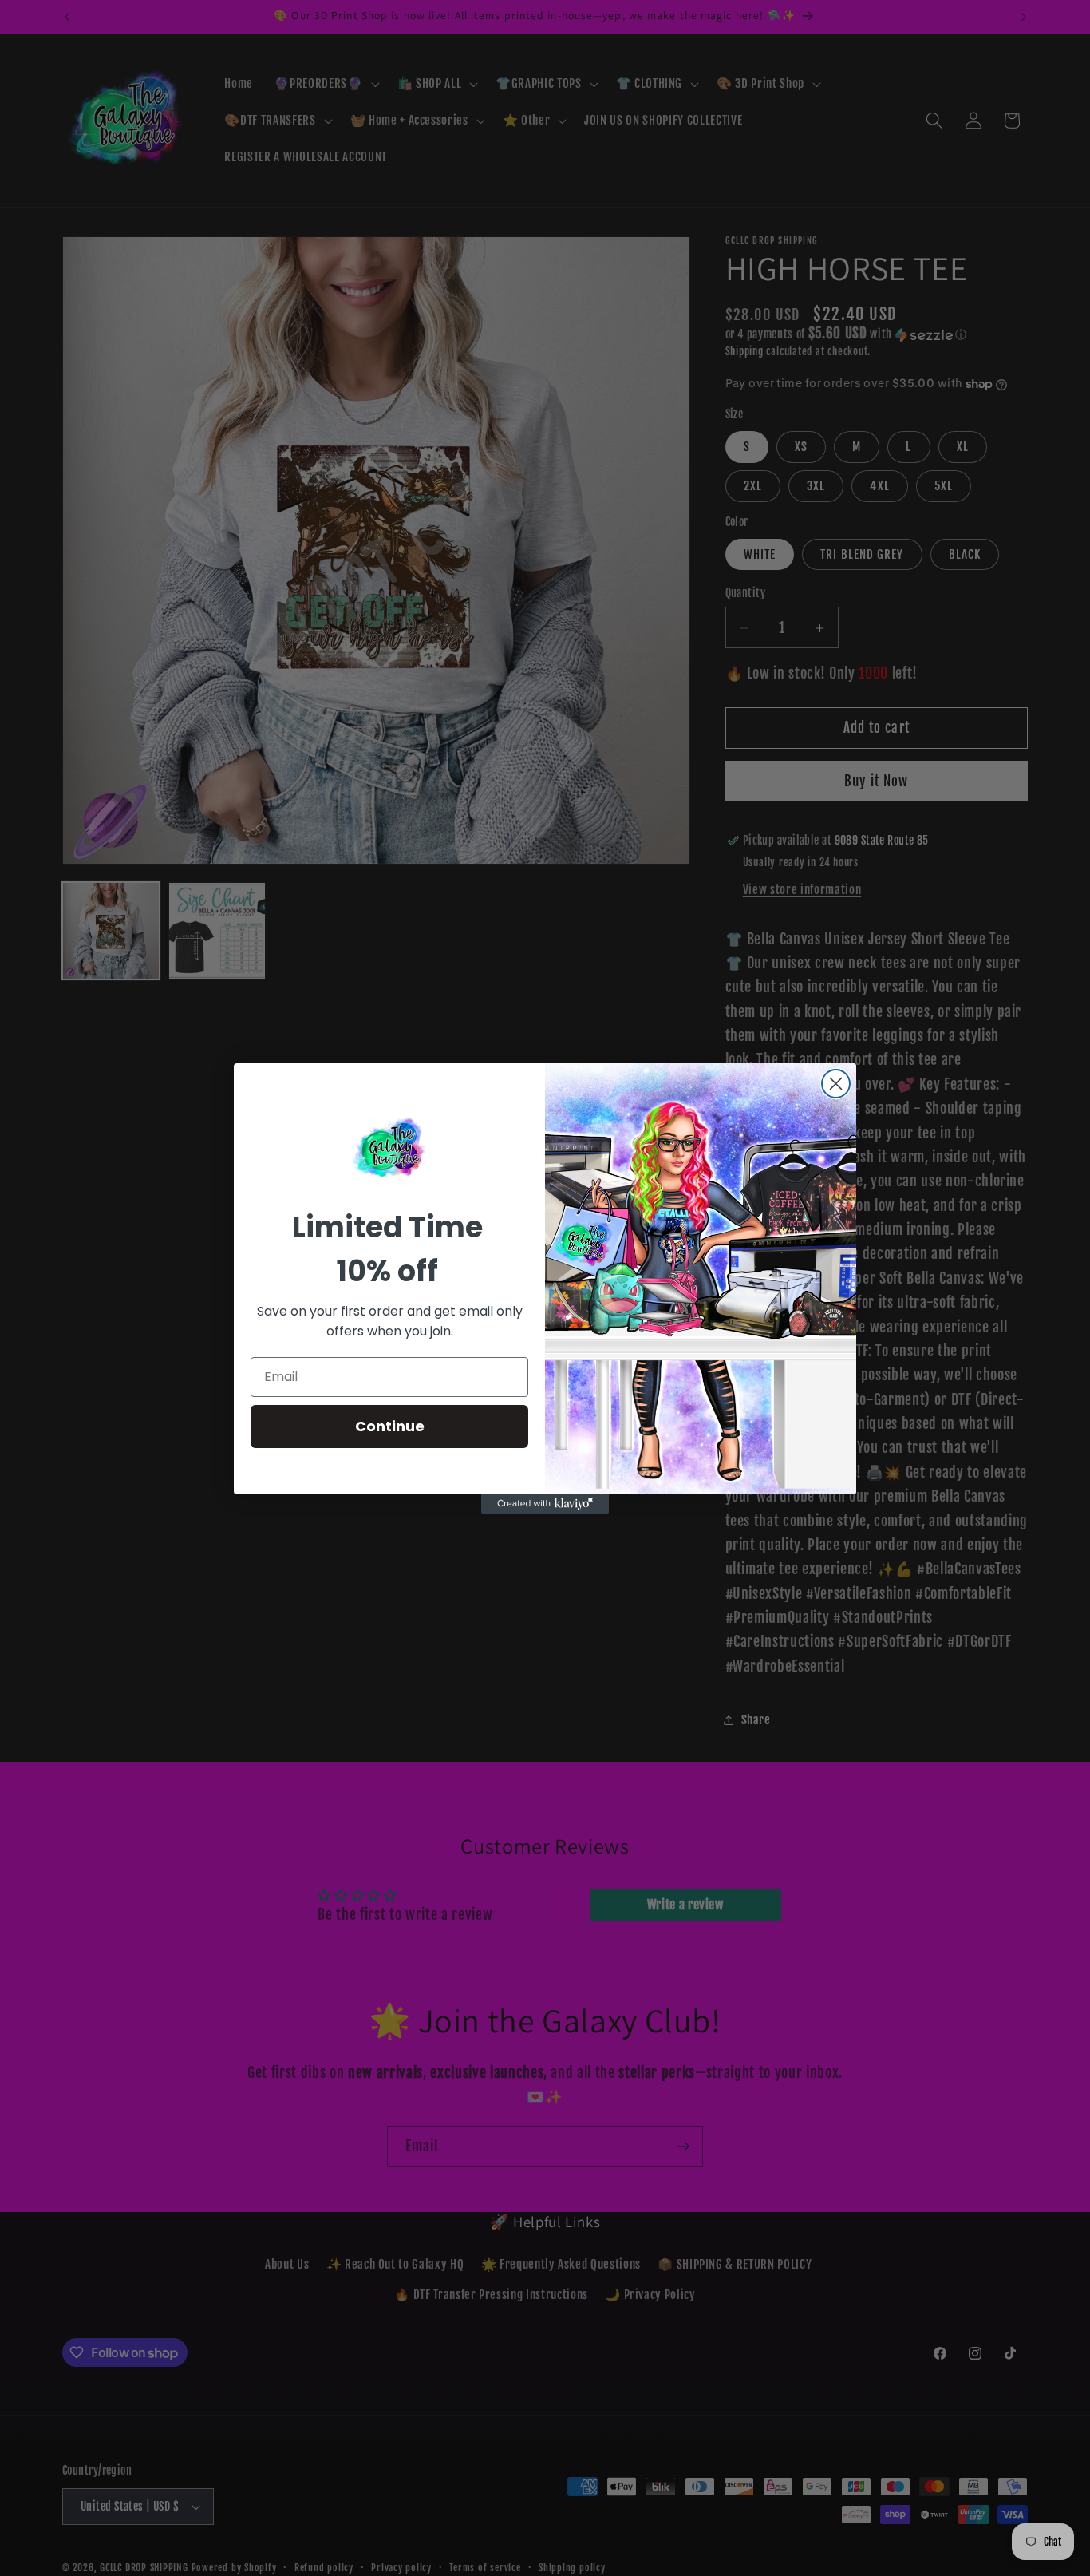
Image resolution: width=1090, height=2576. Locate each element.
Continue (390, 1426)
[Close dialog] (836, 1084)
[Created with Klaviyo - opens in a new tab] (545, 1504)
